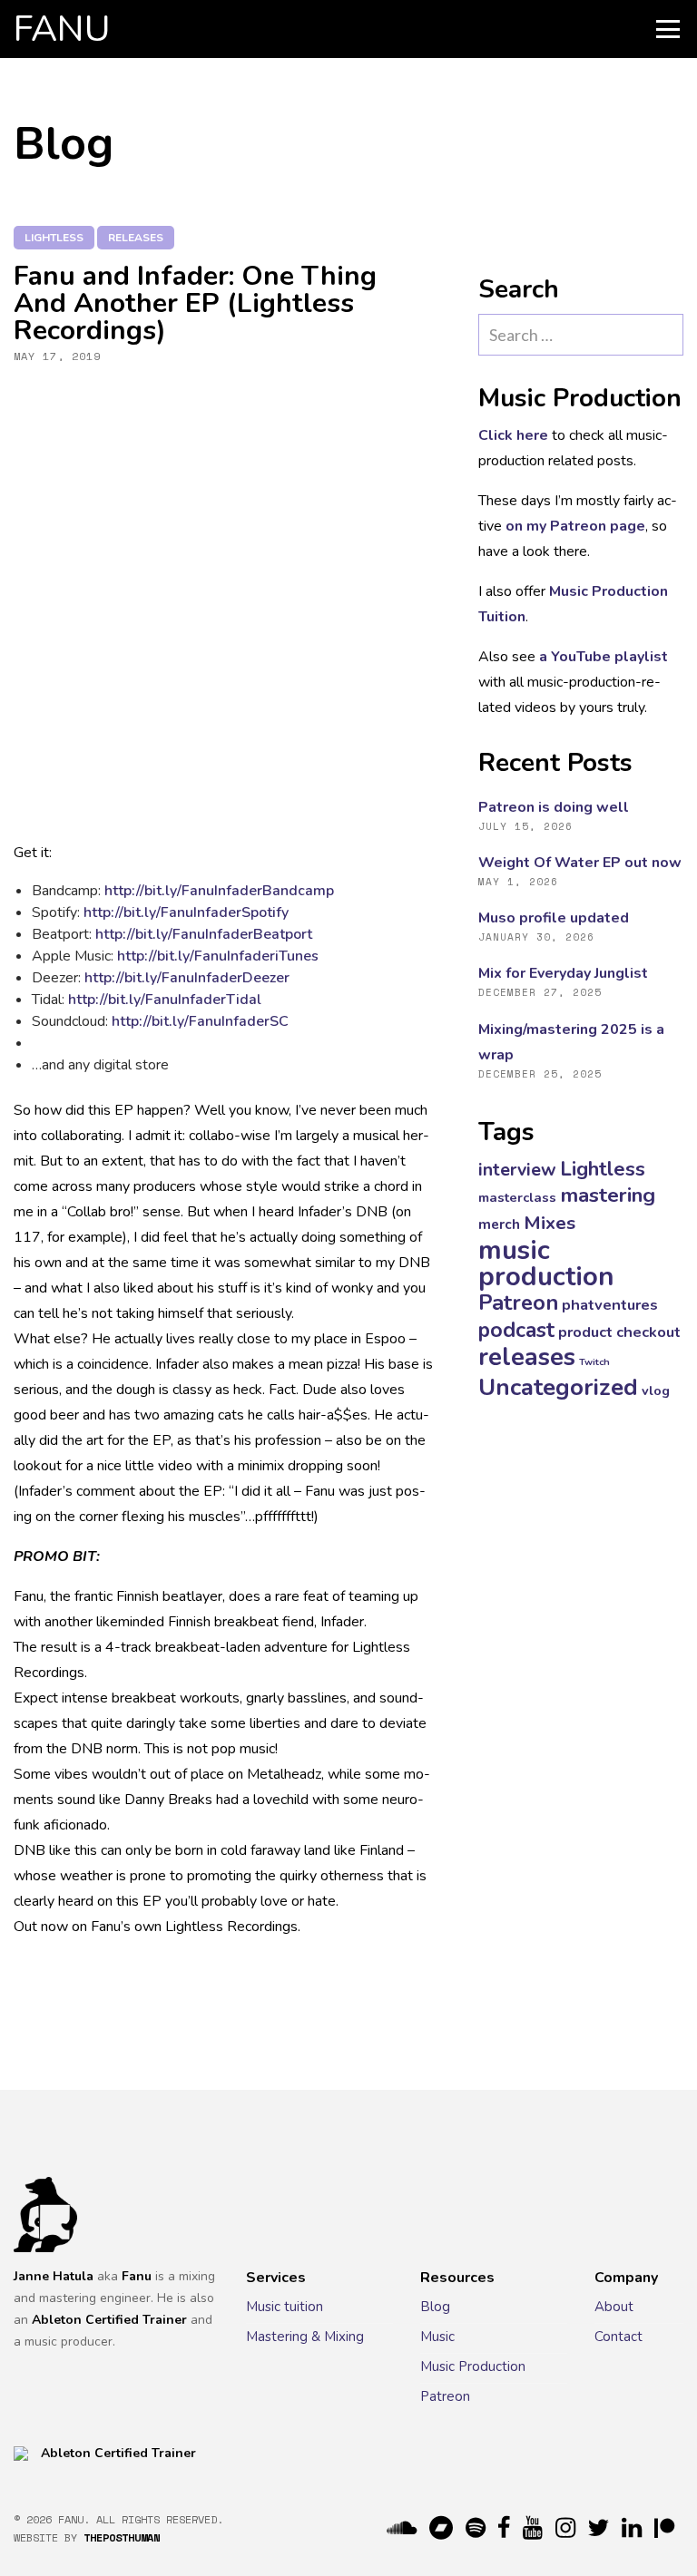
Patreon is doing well (554, 807)
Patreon (518, 1303)
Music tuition (285, 2307)
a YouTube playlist (604, 657)
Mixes (550, 1223)
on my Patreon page (575, 526)
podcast (516, 1330)
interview (517, 1170)
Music (437, 2337)
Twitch (594, 1362)
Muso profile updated (554, 918)
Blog (435, 2307)
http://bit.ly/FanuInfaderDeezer (187, 978)
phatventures (610, 1305)
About (614, 2307)
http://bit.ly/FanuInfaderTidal (165, 1000)
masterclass (517, 1197)
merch (499, 1225)
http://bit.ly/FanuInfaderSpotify (186, 912)
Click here (513, 435)
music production (546, 1263)
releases (136, 238)
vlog (656, 1390)
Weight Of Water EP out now (580, 863)
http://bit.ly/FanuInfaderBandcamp (219, 891)
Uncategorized (558, 1387)
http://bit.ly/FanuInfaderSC (200, 1021)
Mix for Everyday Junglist (563, 973)
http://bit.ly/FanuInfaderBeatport (204, 934)
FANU (62, 29)
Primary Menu (668, 29)
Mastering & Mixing (305, 2337)
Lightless (54, 238)
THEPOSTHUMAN (122, 2537)
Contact (618, 2337)
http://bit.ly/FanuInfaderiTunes (218, 956)
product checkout (619, 1332)
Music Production (473, 2366)
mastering (608, 1195)
